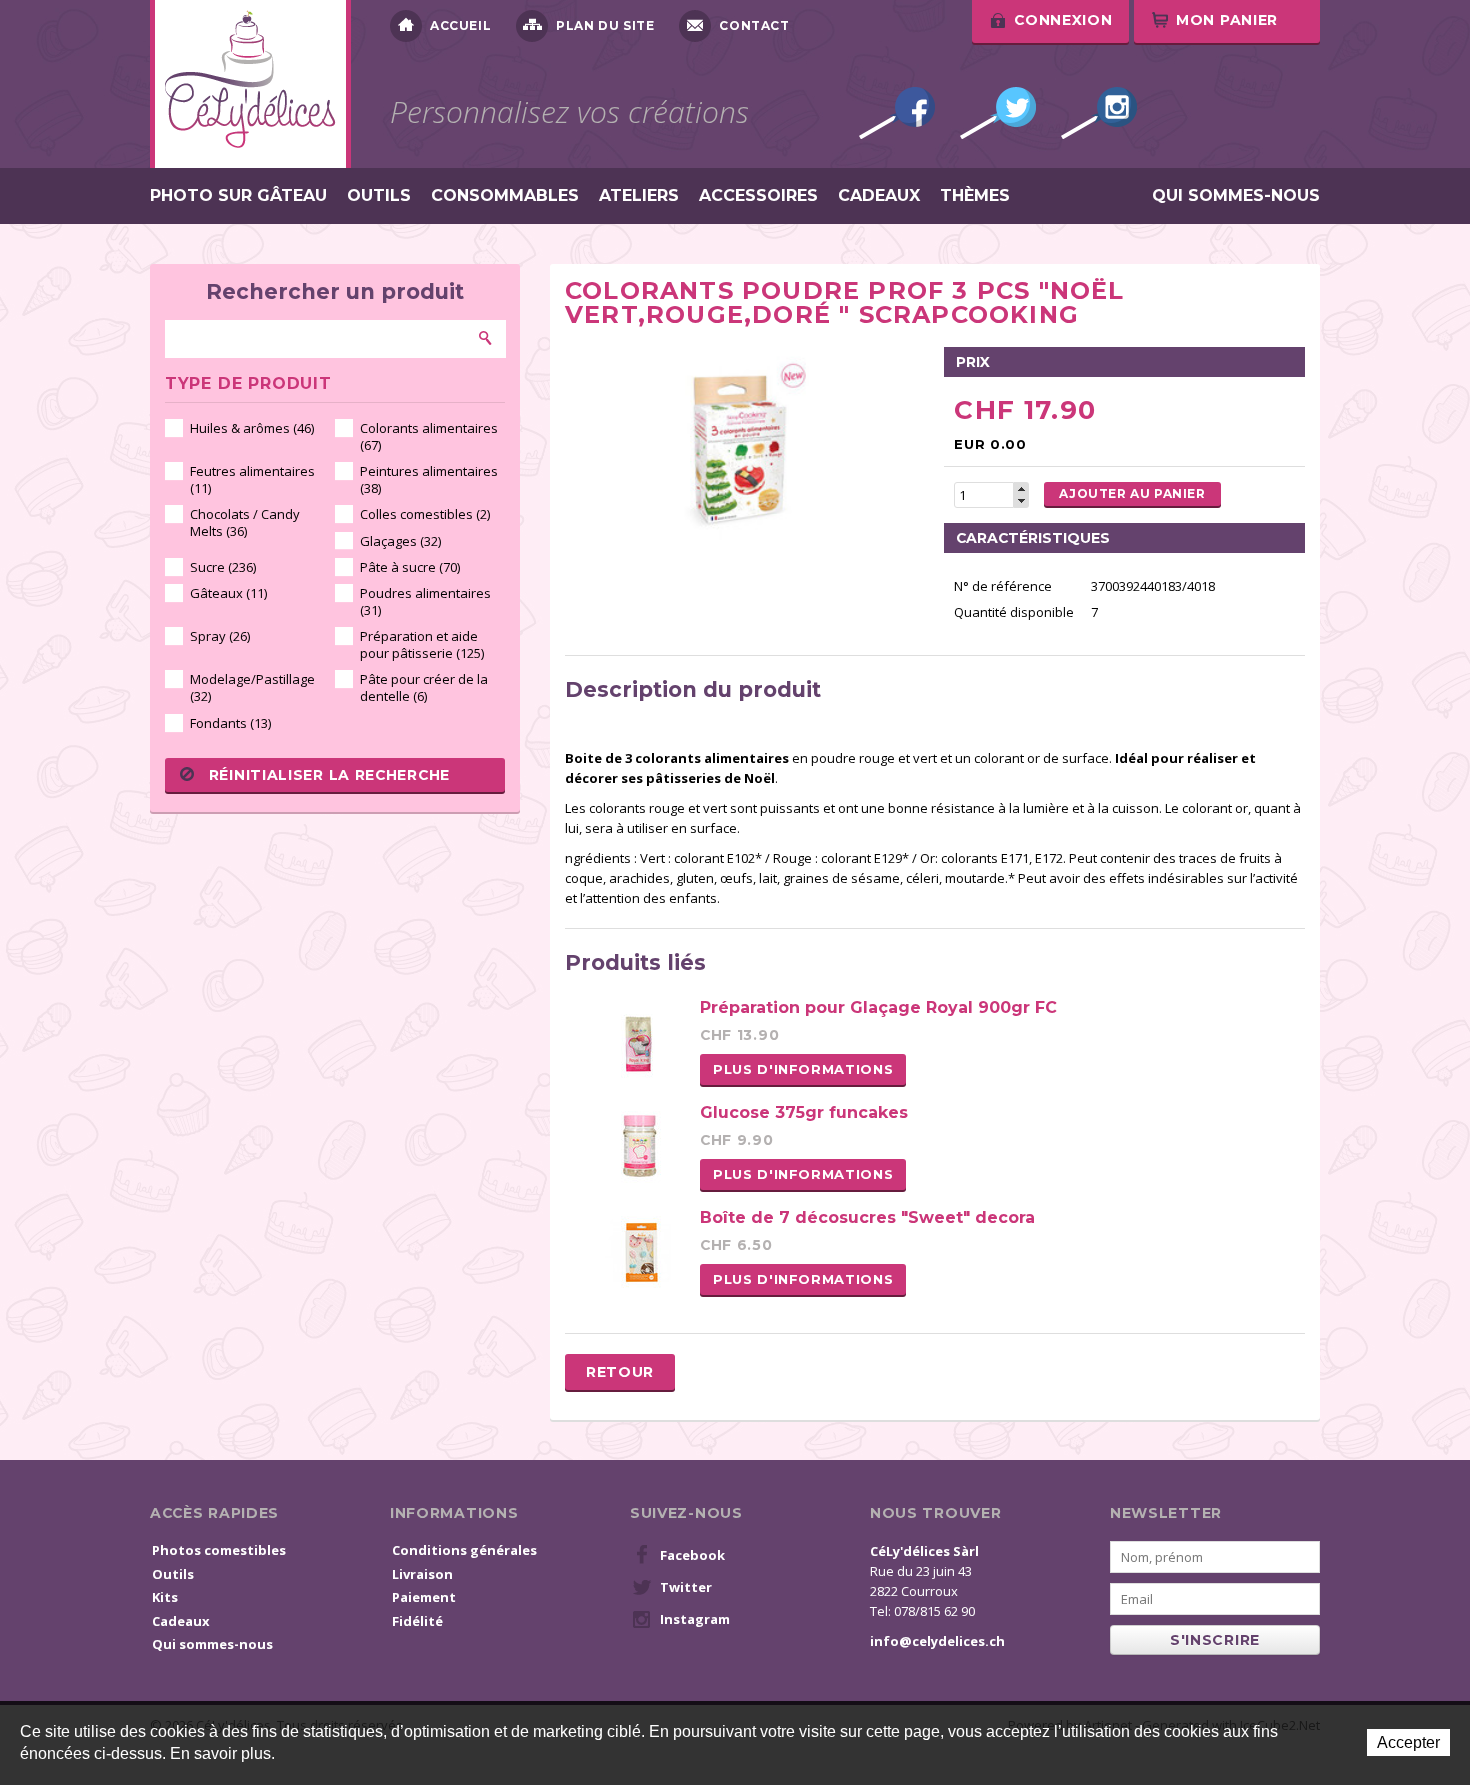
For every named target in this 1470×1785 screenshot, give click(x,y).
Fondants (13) (230, 723)
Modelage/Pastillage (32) (252, 687)
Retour (620, 1372)
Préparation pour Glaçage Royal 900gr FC (878, 1007)
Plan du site (605, 25)
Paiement (424, 1597)
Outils (379, 196)
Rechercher (486, 338)
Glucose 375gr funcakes (804, 1112)
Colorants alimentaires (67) (429, 436)
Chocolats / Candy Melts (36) (245, 522)
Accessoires (758, 196)
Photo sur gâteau (238, 196)
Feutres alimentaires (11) (252, 479)
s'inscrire (1215, 1640)
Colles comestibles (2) (425, 514)
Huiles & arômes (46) (252, 428)
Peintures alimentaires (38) (429, 479)
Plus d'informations (803, 1069)
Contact (754, 25)
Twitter (998, 113)
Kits (165, 1597)
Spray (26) (220, 636)
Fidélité (417, 1621)
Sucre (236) (223, 567)
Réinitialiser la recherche (329, 775)
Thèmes (975, 196)
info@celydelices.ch (937, 1641)
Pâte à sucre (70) (410, 567)
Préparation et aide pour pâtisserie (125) (422, 644)
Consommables (505, 196)
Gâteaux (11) (228, 593)
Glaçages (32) (400, 541)
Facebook (897, 113)
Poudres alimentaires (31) (425, 601)
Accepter (1408, 1742)
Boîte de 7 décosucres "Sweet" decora (867, 1217)
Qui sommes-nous (1236, 196)
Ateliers (639, 196)
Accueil (460, 25)
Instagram (1099, 113)
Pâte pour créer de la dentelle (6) (424, 687)
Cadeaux (879, 196)
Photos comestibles (219, 1550)
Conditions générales (464, 1550)
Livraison (422, 1574)
